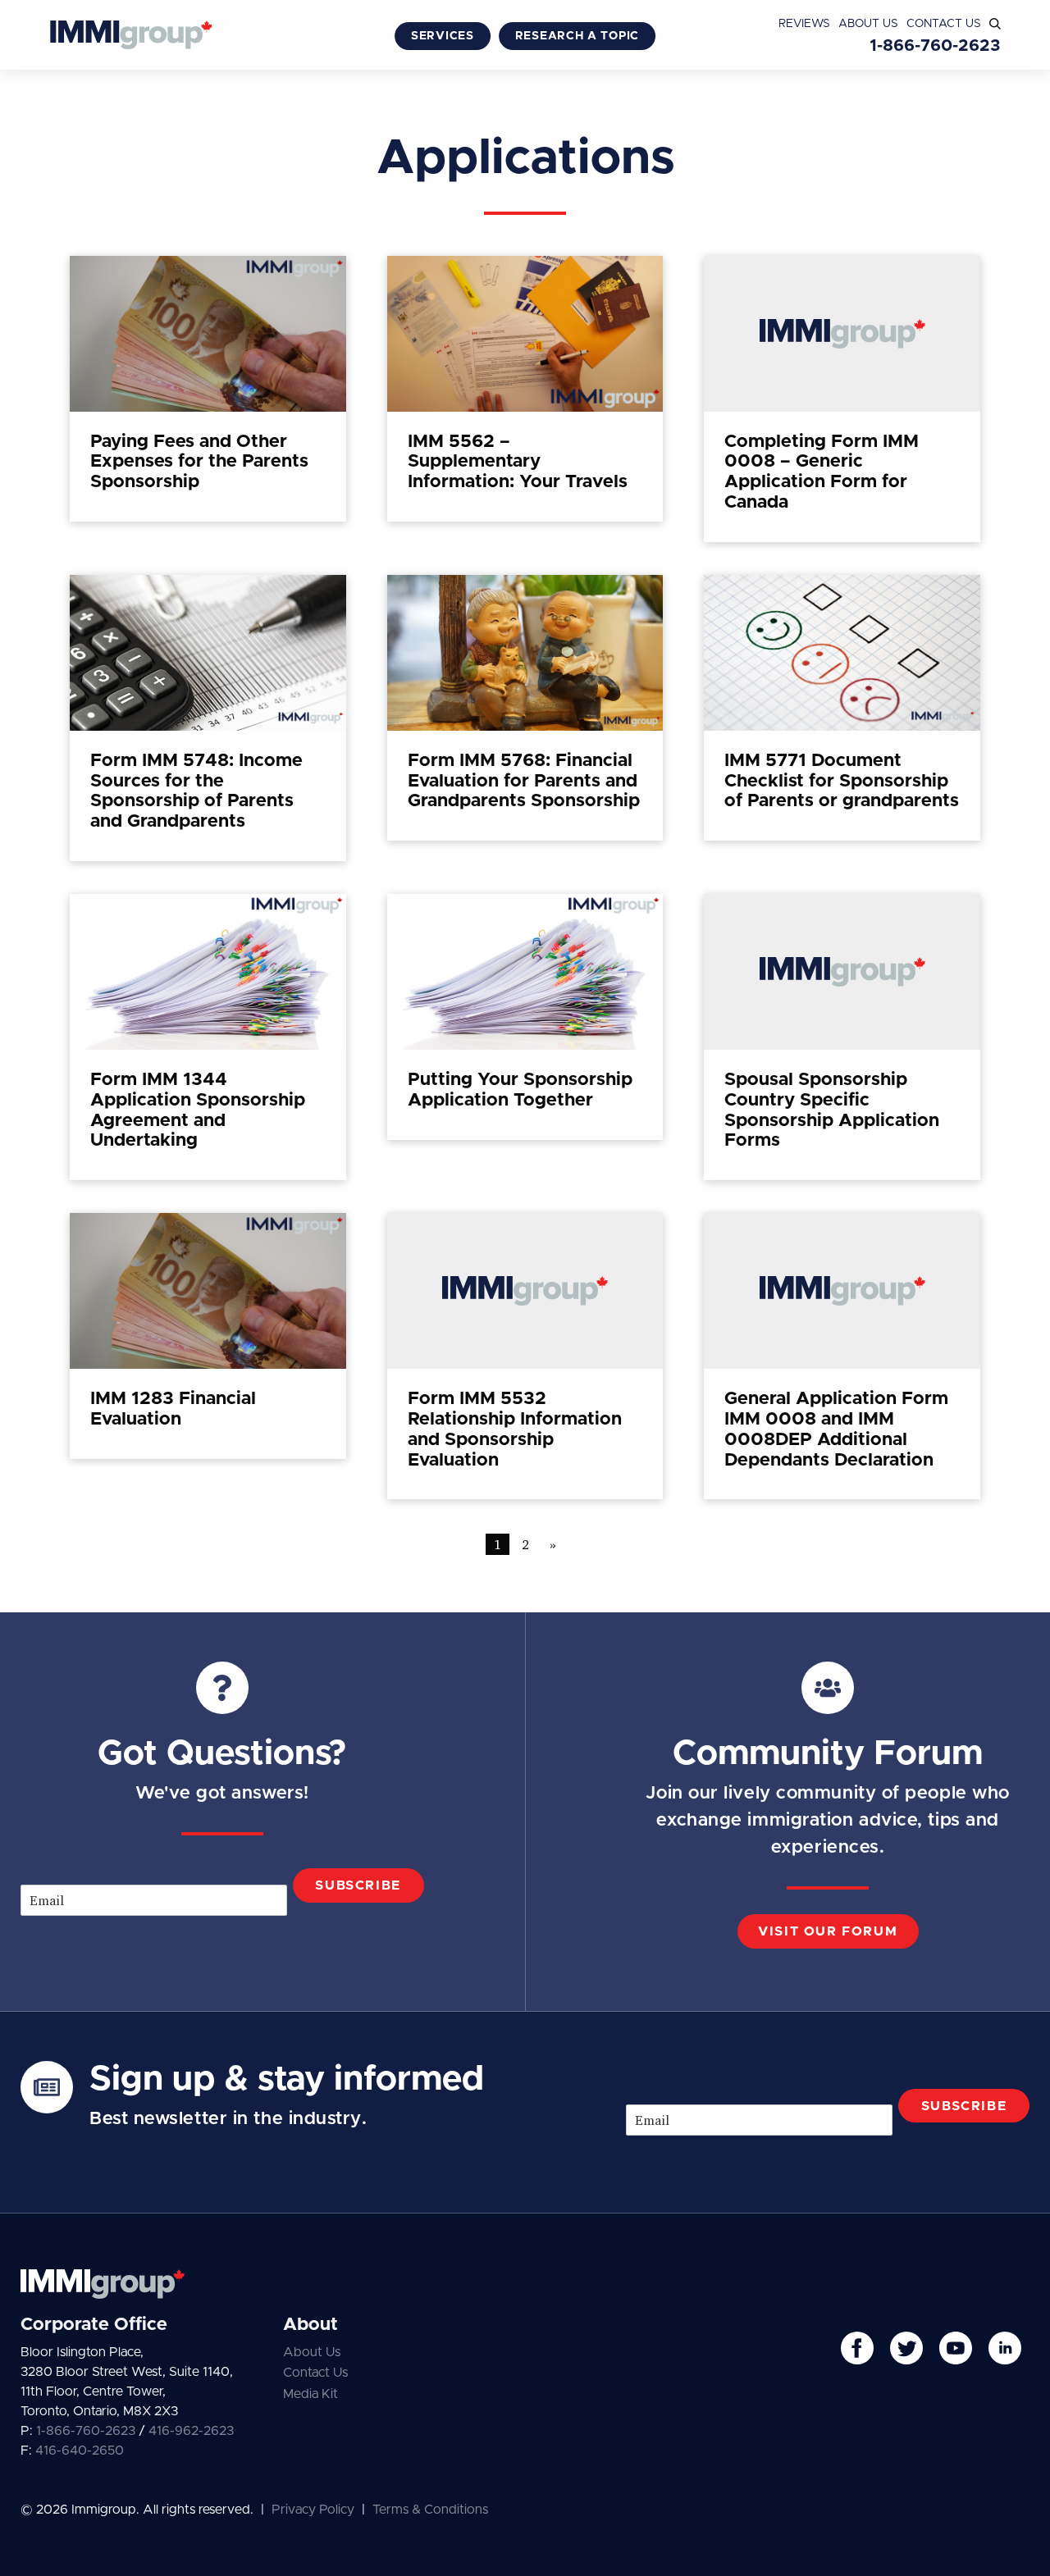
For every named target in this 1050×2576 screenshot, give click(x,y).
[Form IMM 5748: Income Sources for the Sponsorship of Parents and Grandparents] (208, 718)
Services (443, 36)
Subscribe (358, 1885)
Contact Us (944, 24)
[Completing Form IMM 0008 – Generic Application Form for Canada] (842, 399)
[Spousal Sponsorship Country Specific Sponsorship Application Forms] (842, 1037)
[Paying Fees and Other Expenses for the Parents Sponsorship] (208, 389)
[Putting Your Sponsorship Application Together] (525, 1017)
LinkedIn (1005, 2348)
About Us (868, 24)
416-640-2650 (80, 2451)
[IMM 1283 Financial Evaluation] (208, 1336)
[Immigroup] (131, 37)
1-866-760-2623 (935, 46)
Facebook (857, 2348)
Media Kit (310, 2394)
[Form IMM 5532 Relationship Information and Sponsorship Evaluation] (525, 1356)
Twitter (906, 2348)
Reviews (804, 24)
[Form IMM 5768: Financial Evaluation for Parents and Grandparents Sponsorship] (525, 708)
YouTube (956, 2348)
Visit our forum (828, 1931)
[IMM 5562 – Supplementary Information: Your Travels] (525, 389)
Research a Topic (577, 36)
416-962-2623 (191, 2431)
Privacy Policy (313, 2510)
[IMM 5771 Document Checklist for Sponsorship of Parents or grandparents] (842, 708)
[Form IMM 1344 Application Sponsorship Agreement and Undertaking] (208, 1037)
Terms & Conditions (430, 2510)
